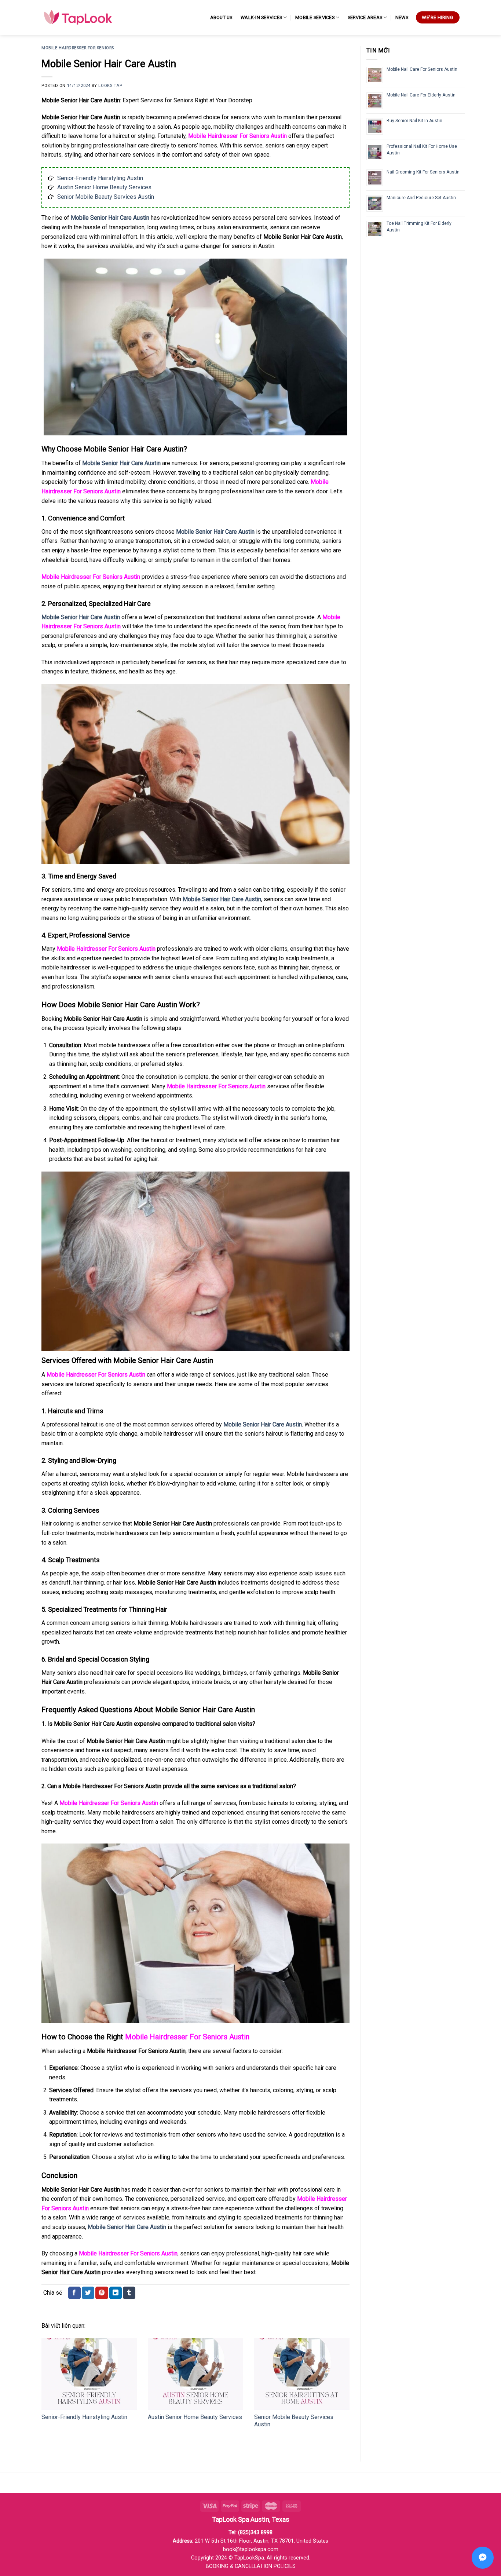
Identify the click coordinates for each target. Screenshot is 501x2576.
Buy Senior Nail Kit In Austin (414, 121)
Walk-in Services (261, 17)
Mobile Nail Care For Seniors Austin (422, 69)
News (402, 17)
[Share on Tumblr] (129, 2293)
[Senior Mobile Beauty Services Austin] (302, 2374)
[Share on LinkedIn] (116, 2293)
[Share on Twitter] (88, 2293)
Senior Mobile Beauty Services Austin (106, 197)
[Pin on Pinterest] (102, 2293)
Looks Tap (110, 86)
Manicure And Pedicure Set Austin (421, 198)
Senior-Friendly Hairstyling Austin (100, 178)
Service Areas (365, 17)
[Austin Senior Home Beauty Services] (195, 2374)
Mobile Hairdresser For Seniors (78, 48)
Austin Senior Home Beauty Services (104, 187)
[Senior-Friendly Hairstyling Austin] (89, 2374)
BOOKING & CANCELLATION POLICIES (251, 2566)
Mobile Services (315, 17)
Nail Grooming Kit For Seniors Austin (423, 172)
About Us (221, 17)
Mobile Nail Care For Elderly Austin (421, 95)
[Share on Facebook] (74, 2293)
